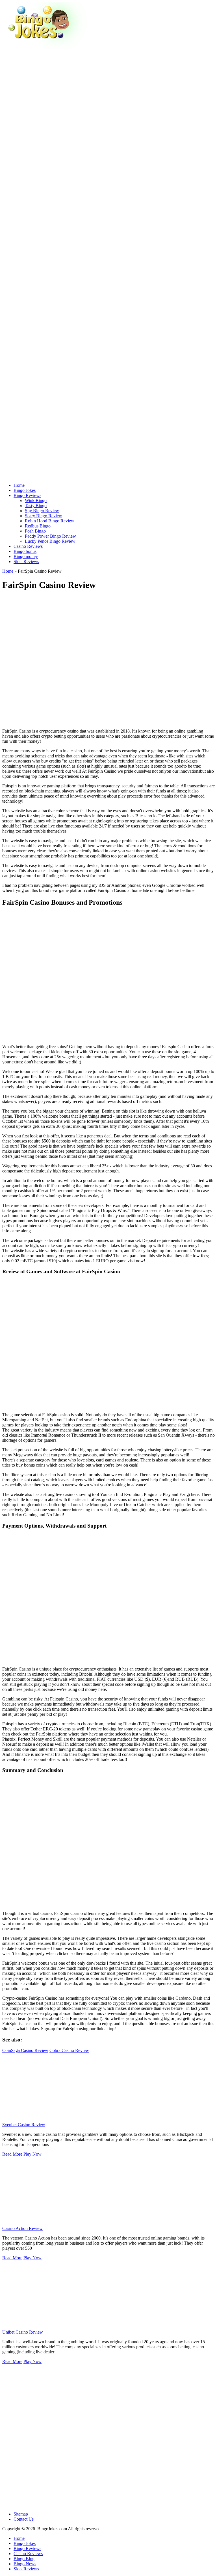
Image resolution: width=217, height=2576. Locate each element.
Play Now (32, 2154)
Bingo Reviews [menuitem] (27, 2548)
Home (8, 571)
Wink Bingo (36, 500)
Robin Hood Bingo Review (50, 521)
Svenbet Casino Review (24, 2125)
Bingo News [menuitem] (25, 2564)
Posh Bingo (35, 531)
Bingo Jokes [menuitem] (25, 2543)
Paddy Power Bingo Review (50, 536)
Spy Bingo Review (42, 511)
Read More (12, 2154)
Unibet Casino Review (23, 2332)
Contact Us (24, 2519)
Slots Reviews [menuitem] (26, 2569)
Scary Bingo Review (44, 516)
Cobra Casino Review (69, 2050)
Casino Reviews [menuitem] (28, 2554)
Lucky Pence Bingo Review (50, 541)
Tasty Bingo (36, 506)
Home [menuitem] (19, 2538)
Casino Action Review (22, 2228)
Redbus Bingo (38, 526)
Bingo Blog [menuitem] (24, 2559)
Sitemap (21, 2514)
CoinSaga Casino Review (25, 2050)
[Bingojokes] (45, 47)
